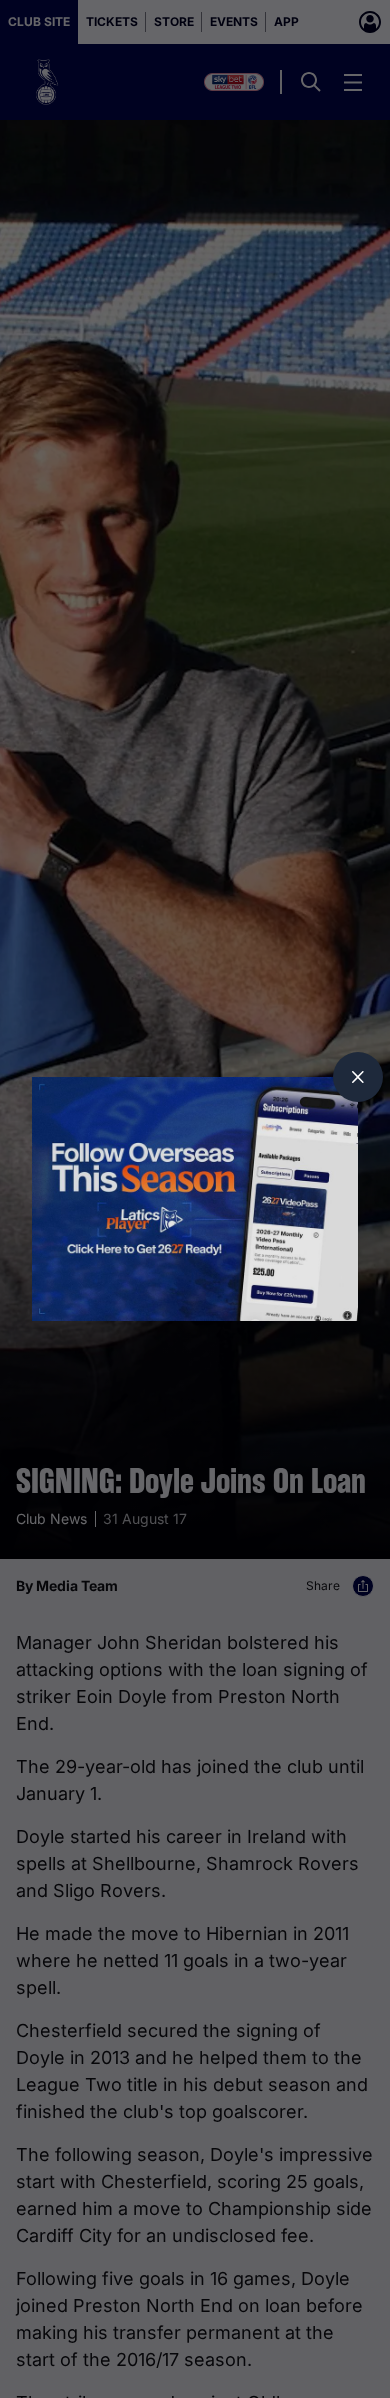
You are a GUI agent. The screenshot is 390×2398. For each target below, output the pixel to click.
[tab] (358, 1077)
